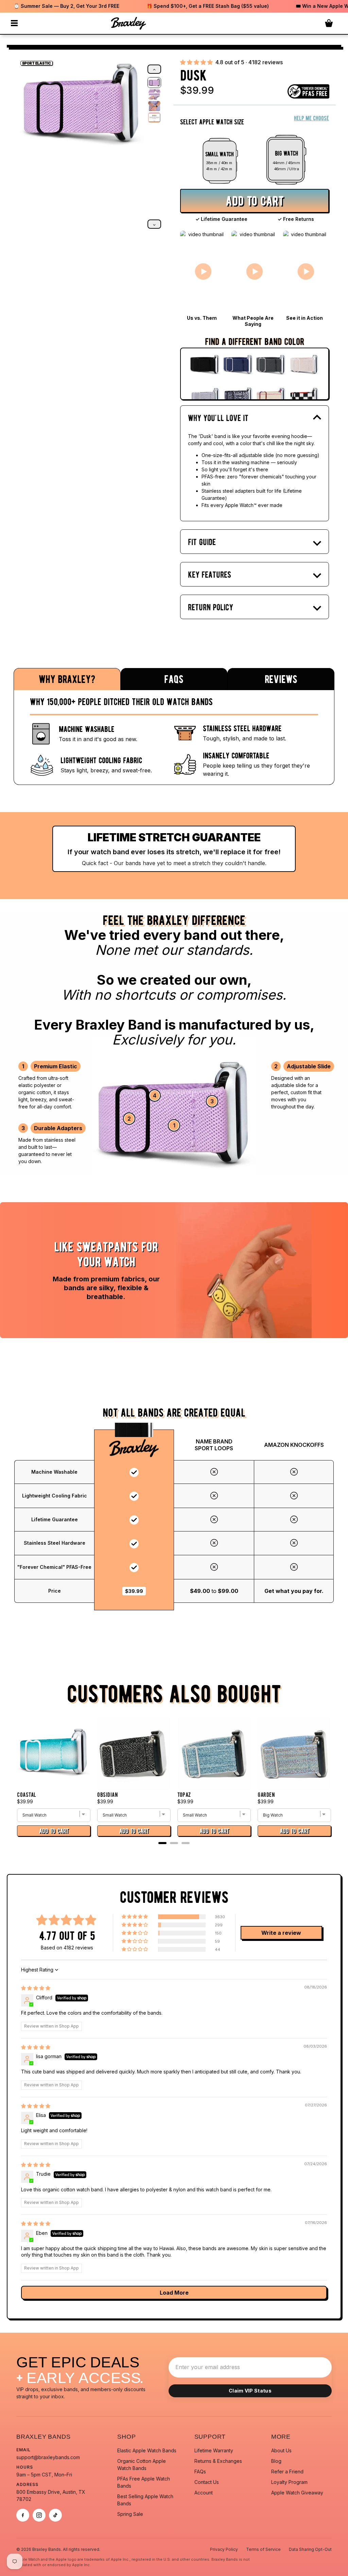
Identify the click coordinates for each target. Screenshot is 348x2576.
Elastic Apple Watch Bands (147, 2450)
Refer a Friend (287, 2472)
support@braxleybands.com (48, 2457)
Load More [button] (174, 2293)
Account (204, 2493)
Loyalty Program (289, 2482)
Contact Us (207, 2482)
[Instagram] (39, 2515)
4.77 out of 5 (67, 1936)
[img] (36, 1988)
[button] (196, 62)
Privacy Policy (224, 2549)
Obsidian (108, 1795)
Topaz (184, 1795)
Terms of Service (263, 2549)
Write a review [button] (281, 1933)
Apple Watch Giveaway (297, 2493)
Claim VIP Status (250, 2391)
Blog (276, 2461)
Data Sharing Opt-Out (310, 2549)
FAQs (200, 2472)
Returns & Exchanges (218, 2461)
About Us (281, 2450)
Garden (266, 1795)
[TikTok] (55, 2515)
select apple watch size (212, 122)
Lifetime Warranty (214, 2450)
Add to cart (255, 201)
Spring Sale (130, 2514)
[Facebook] (23, 2515)
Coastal (27, 1795)
